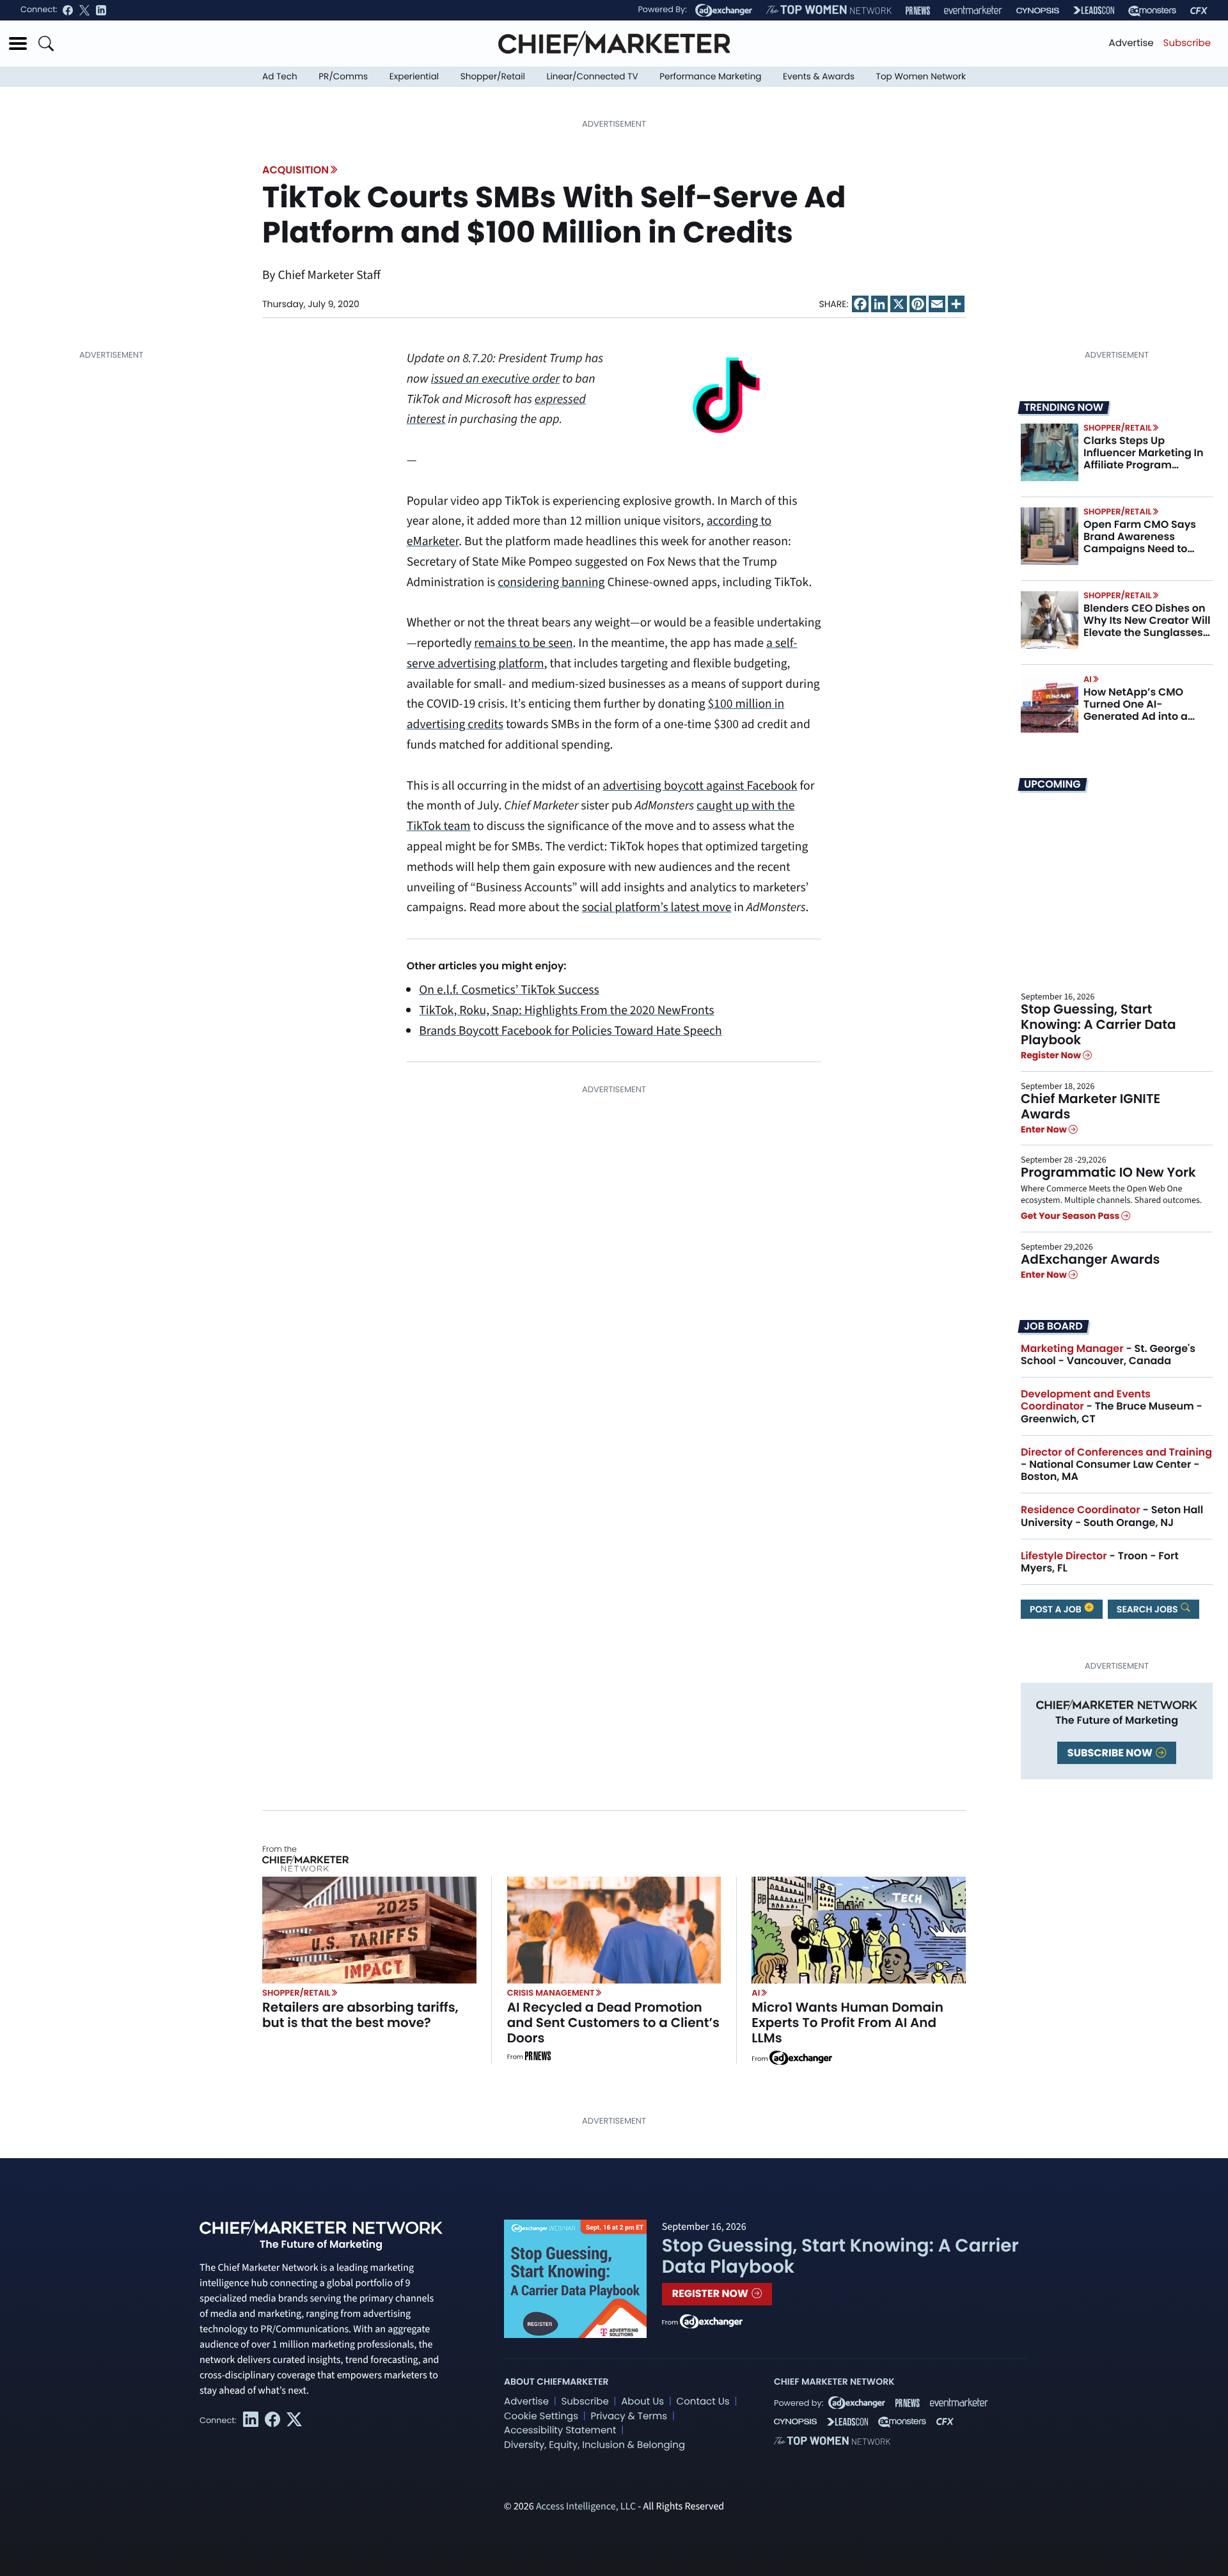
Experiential (414, 76)
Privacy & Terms (629, 2416)
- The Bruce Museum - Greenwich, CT (1112, 1406)
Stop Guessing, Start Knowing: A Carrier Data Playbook (1098, 1024)
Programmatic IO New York (1108, 1172)
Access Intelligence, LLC (586, 2507)
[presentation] (1050, 452)
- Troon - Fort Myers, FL (1100, 1562)
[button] (18, 44)
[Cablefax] (1199, 11)
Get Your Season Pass (1071, 1216)
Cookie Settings (541, 2416)
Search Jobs (1148, 1609)
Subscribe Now (1111, 1753)
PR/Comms (343, 76)
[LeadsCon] (1094, 10)
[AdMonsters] (1152, 11)
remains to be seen (523, 643)
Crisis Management (551, 1993)
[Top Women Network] (829, 10)
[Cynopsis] (1038, 11)
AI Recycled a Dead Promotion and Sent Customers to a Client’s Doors (613, 2023)
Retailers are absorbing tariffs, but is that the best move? (360, 2015)
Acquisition (295, 170)
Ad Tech (280, 76)
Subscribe (1187, 43)
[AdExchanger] (724, 10)
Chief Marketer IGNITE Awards (1090, 1106)
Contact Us (703, 2402)
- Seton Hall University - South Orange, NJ (1112, 1516)
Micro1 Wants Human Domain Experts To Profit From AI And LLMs (847, 2023)
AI (1088, 679)
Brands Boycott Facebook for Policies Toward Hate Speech (570, 1031)
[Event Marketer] (973, 11)
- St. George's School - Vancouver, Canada (1108, 1355)
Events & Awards (819, 76)
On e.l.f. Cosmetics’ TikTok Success (509, 990)
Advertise (1131, 43)
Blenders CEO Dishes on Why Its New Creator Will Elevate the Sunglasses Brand (1147, 627)
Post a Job (1057, 1609)
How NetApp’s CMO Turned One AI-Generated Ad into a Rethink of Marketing (1137, 711)
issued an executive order (495, 379)
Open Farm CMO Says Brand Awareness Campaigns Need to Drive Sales (1140, 543)
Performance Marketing (710, 76)
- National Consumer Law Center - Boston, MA (1116, 1464)
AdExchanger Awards (1090, 1259)
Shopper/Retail (493, 76)
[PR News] (918, 11)
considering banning (551, 582)
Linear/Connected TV (593, 76)
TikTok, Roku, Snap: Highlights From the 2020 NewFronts (566, 1010)
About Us (642, 2402)
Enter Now (1045, 1129)
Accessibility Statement (560, 2430)
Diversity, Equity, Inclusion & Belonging (594, 2445)
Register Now (1052, 1056)
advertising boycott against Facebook (700, 786)
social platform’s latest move (657, 907)
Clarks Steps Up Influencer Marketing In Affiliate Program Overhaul (1144, 459)
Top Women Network (921, 76)
